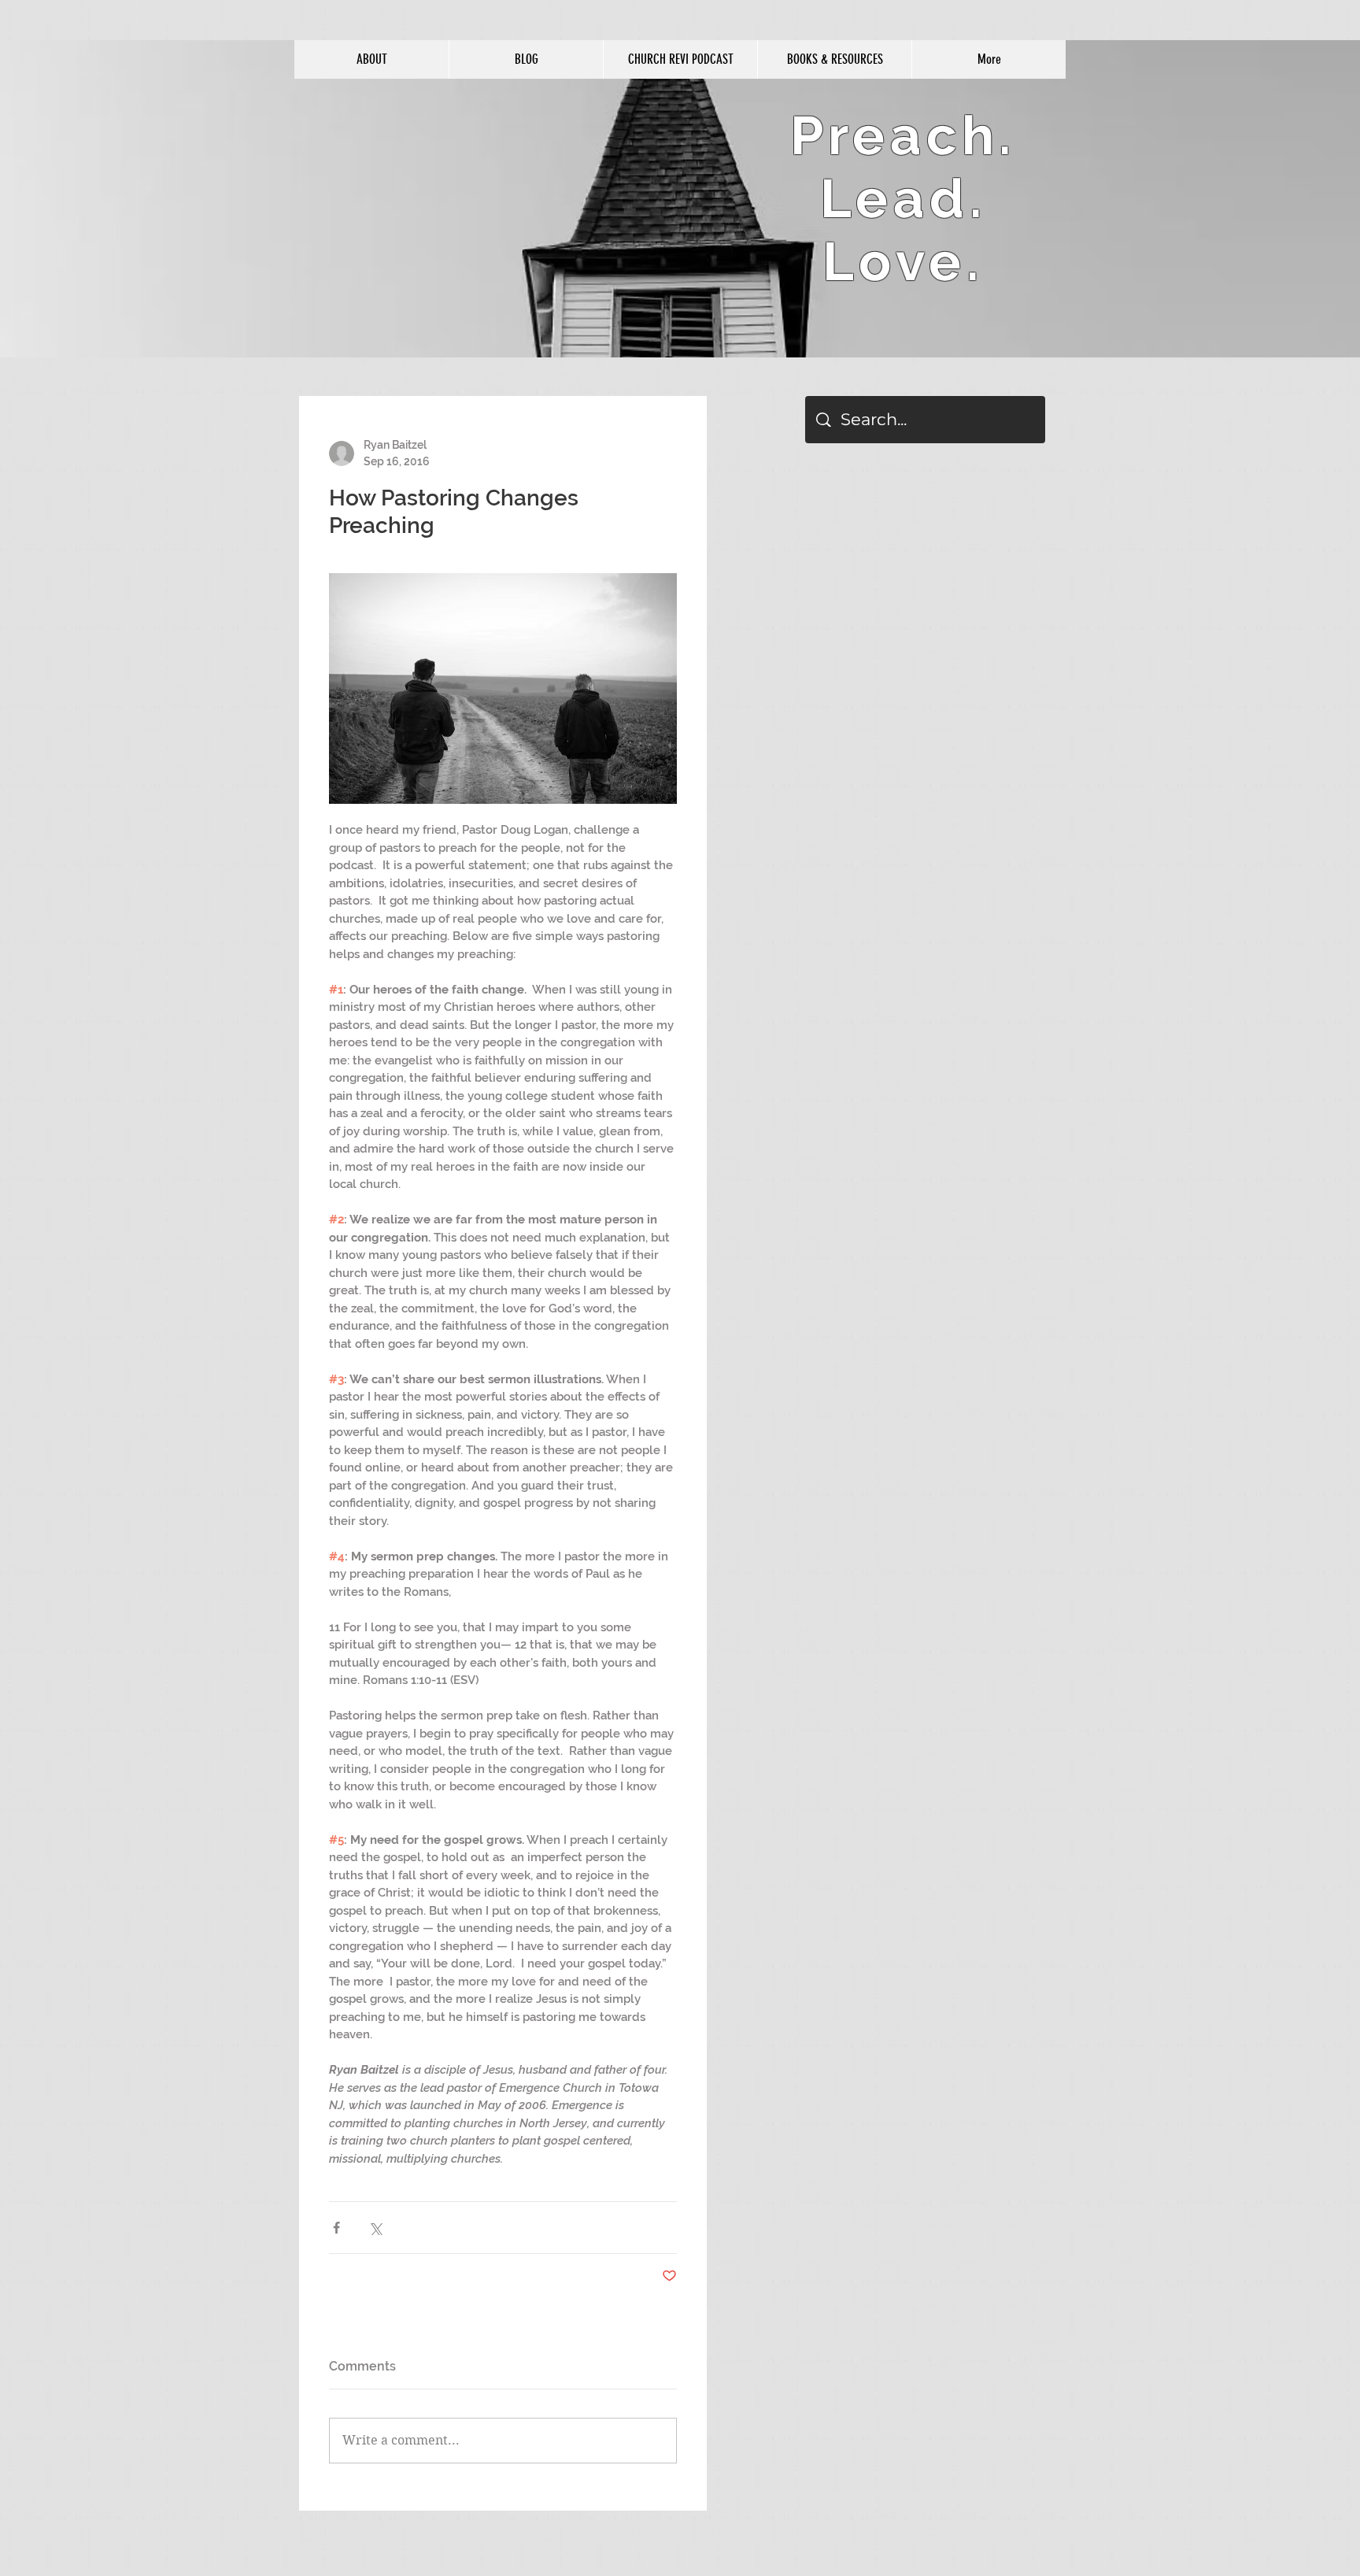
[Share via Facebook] (336, 2228)
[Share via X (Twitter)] (375, 2228)
